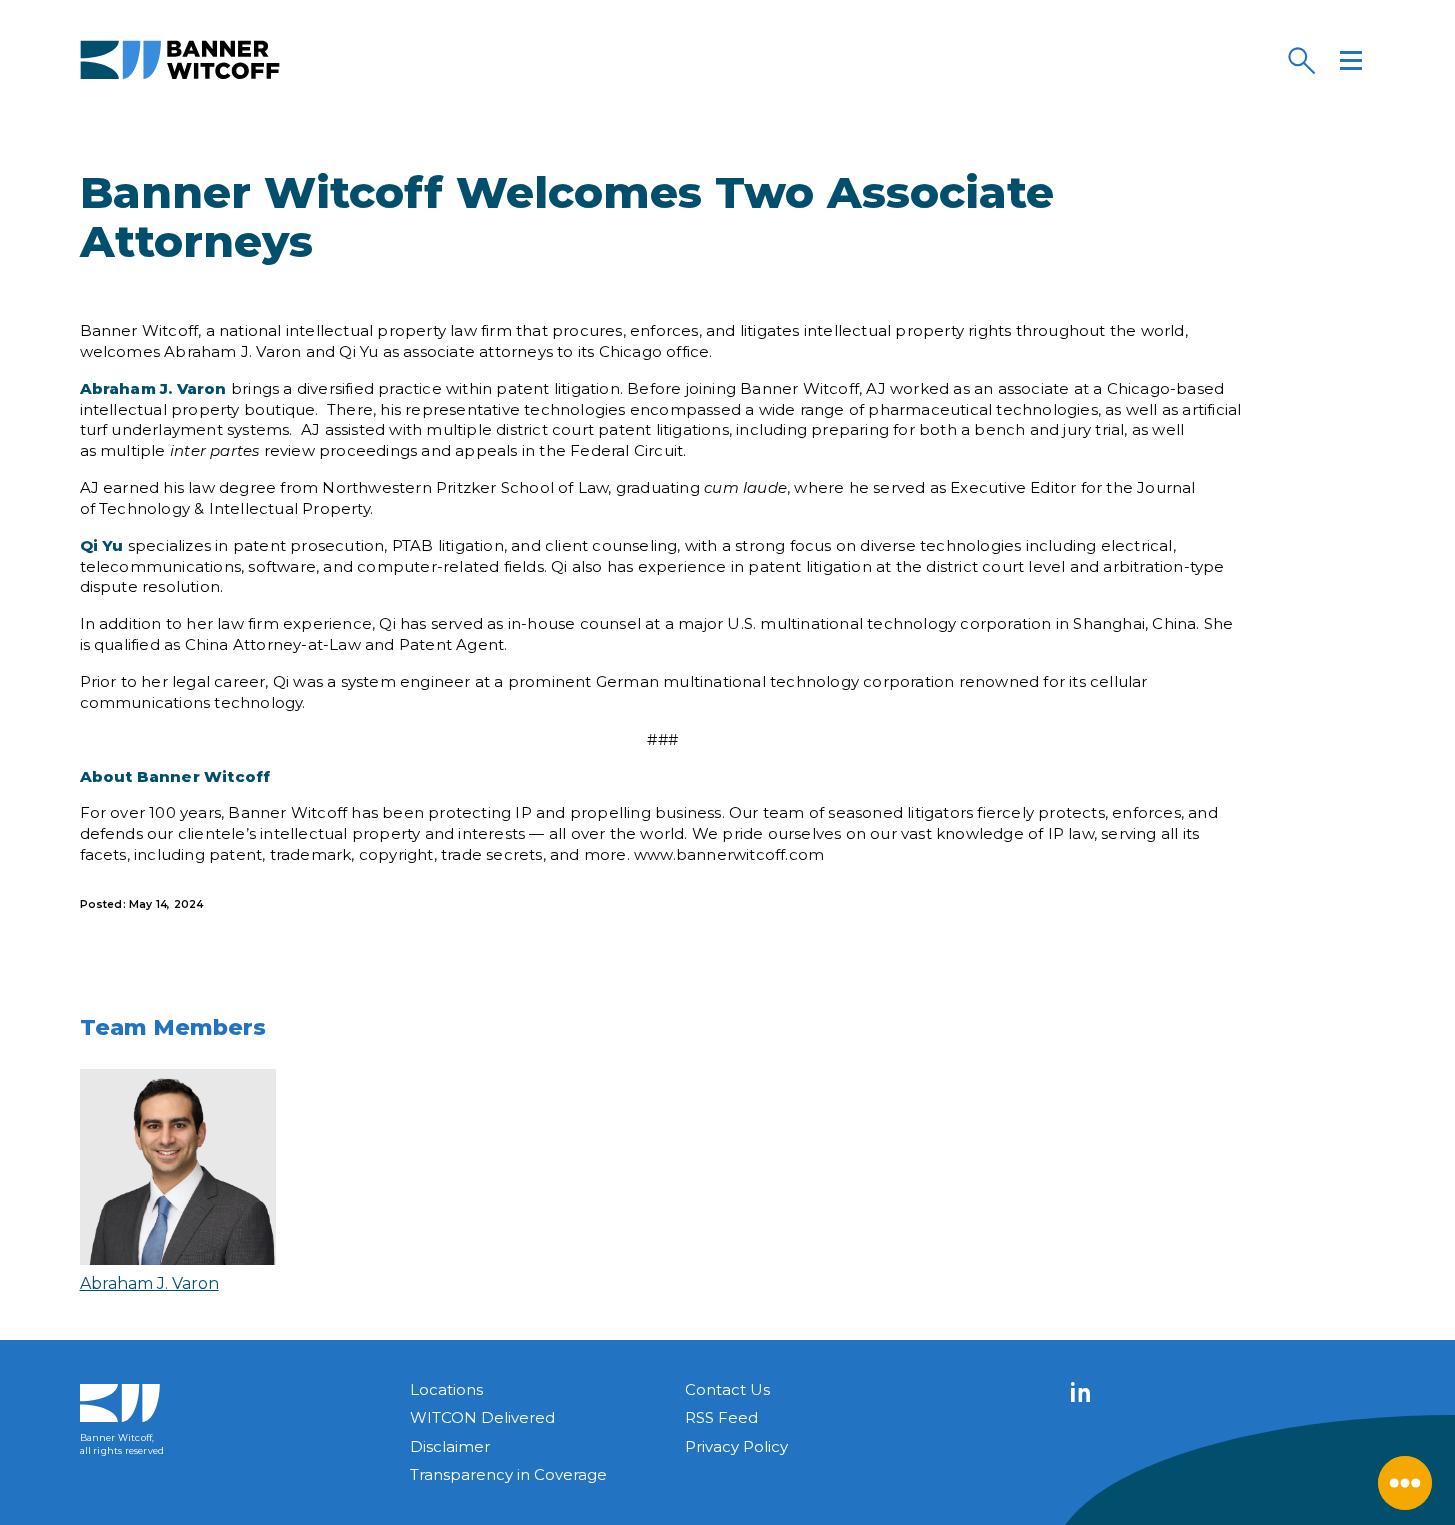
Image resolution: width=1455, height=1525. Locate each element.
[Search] (1301, 60)
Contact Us (727, 1389)
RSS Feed (721, 1417)
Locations (446, 1389)
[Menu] (1351, 60)
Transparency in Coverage (508, 1474)
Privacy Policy (736, 1446)
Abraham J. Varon (149, 1283)
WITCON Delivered (482, 1417)
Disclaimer (450, 1446)
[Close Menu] (1405, 1483)
